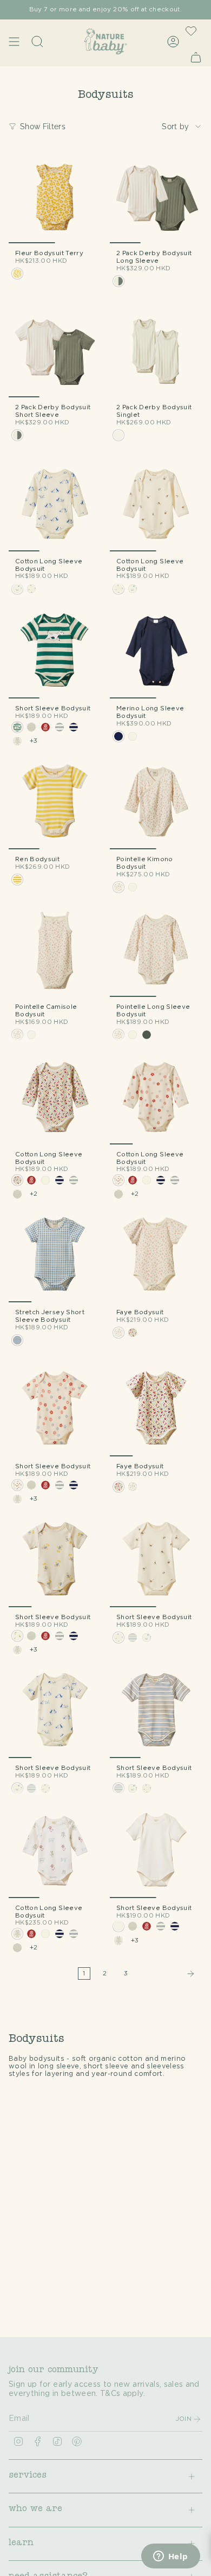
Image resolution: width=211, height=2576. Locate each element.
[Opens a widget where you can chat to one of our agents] (170, 2557)
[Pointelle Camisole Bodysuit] (55, 951)
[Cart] (196, 57)
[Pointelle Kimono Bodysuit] (156, 803)
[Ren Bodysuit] (55, 803)
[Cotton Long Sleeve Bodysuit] (55, 505)
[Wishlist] (191, 31)
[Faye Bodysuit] (156, 1256)
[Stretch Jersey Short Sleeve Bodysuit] (55, 1256)
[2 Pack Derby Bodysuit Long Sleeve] (156, 197)
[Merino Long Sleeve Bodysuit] (156, 652)
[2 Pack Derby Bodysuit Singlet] (156, 351)
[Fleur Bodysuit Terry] (55, 197)
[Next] (168, 1974)
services (28, 2476)
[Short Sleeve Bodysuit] (55, 652)
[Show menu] (14, 41)
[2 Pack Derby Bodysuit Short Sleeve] (55, 351)
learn (21, 2544)
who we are (35, 2510)
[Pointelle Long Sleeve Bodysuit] (156, 951)
